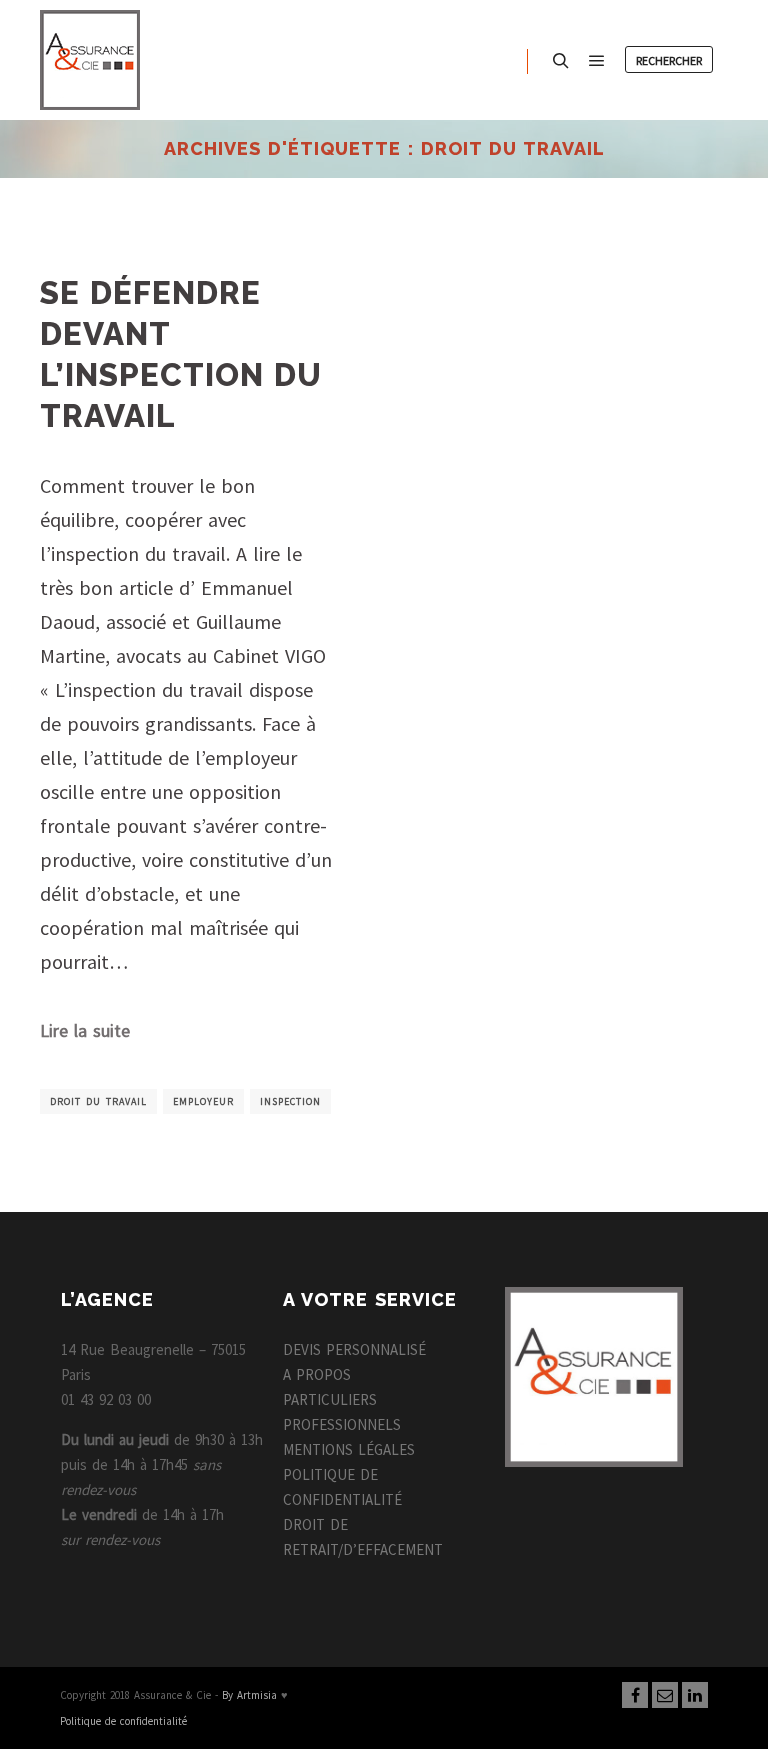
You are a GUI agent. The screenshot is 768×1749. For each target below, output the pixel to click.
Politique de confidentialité (123, 1721)
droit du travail (98, 1101)
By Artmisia (249, 1695)
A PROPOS (317, 1374)
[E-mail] (665, 1695)
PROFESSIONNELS (342, 1424)
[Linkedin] (695, 1695)
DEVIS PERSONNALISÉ (354, 1349)
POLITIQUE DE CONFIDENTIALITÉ (342, 1487)
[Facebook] (635, 1695)
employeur (203, 1101)
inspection (290, 1101)
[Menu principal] (597, 61)
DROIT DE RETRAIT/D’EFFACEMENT (363, 1537)
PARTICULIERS (330, 1399)
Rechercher (669, 60)
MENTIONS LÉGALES (349, 1449)
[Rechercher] (561, 61)
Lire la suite (85, 1031)
